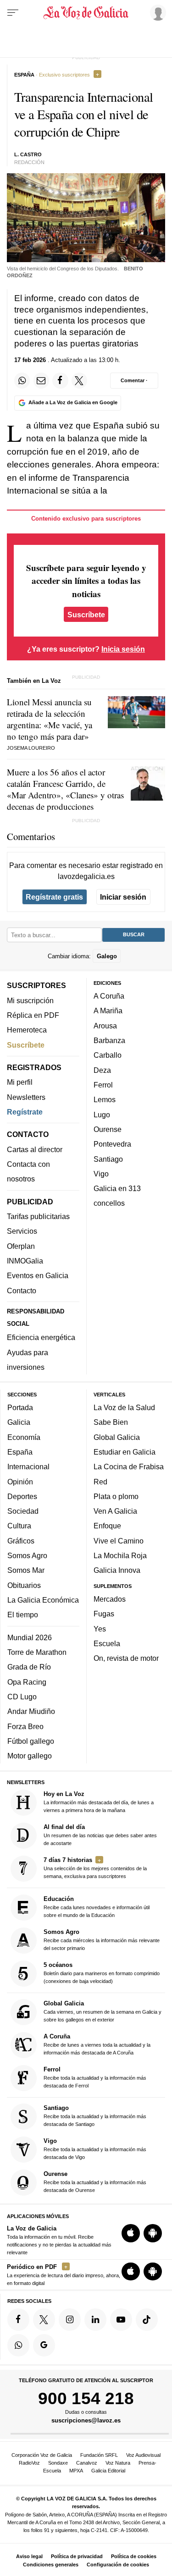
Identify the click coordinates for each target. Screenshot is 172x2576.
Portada (20, 1407)
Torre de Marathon (37, 1652)
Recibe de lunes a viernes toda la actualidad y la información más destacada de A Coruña (97, 2044)
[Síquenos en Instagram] (70, 2319)
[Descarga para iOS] (131, 2233)
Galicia (19, 1422)
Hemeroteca (27, 1030)
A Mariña (108, 1011)
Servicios (22, 1231)
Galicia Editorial (108, 2471)
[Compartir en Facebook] (60, 380)
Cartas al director (35, 1149)
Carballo (108, 1055)
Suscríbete (86, 614)
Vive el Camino (119, 1540)
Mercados (110, 1599)
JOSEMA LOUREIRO (31, 748)
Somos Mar (26, 1570)
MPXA (76, 2471)
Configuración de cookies (118, 2565)
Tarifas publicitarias (38, 1216)
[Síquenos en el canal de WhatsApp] (18, 2345)
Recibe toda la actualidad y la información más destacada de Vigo (95, 2149)
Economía (24, 1437)
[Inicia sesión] (156, 12)
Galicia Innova (117, 1570)
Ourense (108, 1129)
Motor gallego (30, 1756)
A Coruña (109, 996)
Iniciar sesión (123, 897)
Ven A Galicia (115, 1511)
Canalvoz (87, 2463)
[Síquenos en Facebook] (18, 2319)
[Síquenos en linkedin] (95, 2319)
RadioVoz (29, 2463)
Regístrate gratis (54, 897)
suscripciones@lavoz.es (86, 2420)
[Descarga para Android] (153, 2233)
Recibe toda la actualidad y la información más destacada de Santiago (95, 2116)
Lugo (102, 1114)
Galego (107, 956)
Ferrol (103, 1085)
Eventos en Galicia (38, 1275)
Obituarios (24, 1585)
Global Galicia (117, 1437)
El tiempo (23, 1615)
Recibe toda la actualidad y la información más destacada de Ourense (95, 2182)
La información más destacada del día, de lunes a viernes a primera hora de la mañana (99, 1802)
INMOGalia (25, 1261)
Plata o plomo (116, 1496)
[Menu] (13, 13)
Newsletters (26, 1097)
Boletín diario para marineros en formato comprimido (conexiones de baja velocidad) (102, 1972)
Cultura (19, 1526)
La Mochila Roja (120, 1555)
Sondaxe (58, 2463)
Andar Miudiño (31, 1711)
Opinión (20, 1481)
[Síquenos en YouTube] (121, 2319)
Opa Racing (27, 1681)
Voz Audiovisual (143, 2455)
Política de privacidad (77, 2556)
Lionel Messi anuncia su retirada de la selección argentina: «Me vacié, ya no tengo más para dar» (50, 719)
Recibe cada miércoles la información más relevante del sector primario (102, 1939)
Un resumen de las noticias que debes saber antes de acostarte (100, 1835)
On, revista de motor (126, 1658)
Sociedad (23, 1511)
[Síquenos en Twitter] (44, 2319)
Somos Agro (27, 1555)
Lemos (105, 1099)
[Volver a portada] (86, 13)
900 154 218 (86, 2398)
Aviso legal (29, 2556)
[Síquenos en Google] (44, 2345)
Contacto (22, 1290)
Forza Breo (25, 1726)
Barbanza (109, 1040)
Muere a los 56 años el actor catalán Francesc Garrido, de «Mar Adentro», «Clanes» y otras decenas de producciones (65, 789)
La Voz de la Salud (124, 1407)
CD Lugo (22, 1697)
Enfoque (107, 1526)
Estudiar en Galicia (125, 1451)
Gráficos (21, 1540)
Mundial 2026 (30, 1637)
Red (100, 1481)
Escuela (107, 1643)
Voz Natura (118, 2463)
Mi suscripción (30, 1000)
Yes (100, 1628)
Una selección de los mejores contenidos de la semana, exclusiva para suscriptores (95, 1868)
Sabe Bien (111, 1422)
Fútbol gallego (31, 1741)
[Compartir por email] (41, 380)
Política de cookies (134, 2556)
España (20, 1451)
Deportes (22, 1496)
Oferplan (21, 1246)
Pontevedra (112, 1144)
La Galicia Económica (43, 1600)
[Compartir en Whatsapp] (22, 380)
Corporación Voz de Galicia (42, 2455)
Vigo (101, 1173)
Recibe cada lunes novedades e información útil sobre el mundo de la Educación (97, 1906)
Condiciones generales (51, 2565)
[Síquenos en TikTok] (147, 2319)
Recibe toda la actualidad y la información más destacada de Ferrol (95, 2077)
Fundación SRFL (99, 2455)
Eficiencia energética (41, 1337)
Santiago (108, 1159)
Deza (102, 1070)
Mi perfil (20, 1082)
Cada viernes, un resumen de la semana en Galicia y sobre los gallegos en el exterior (103, 2011)
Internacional (28, 1467)
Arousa (105, 1025)
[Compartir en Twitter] (79, 380)
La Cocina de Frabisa (129, 1467)
